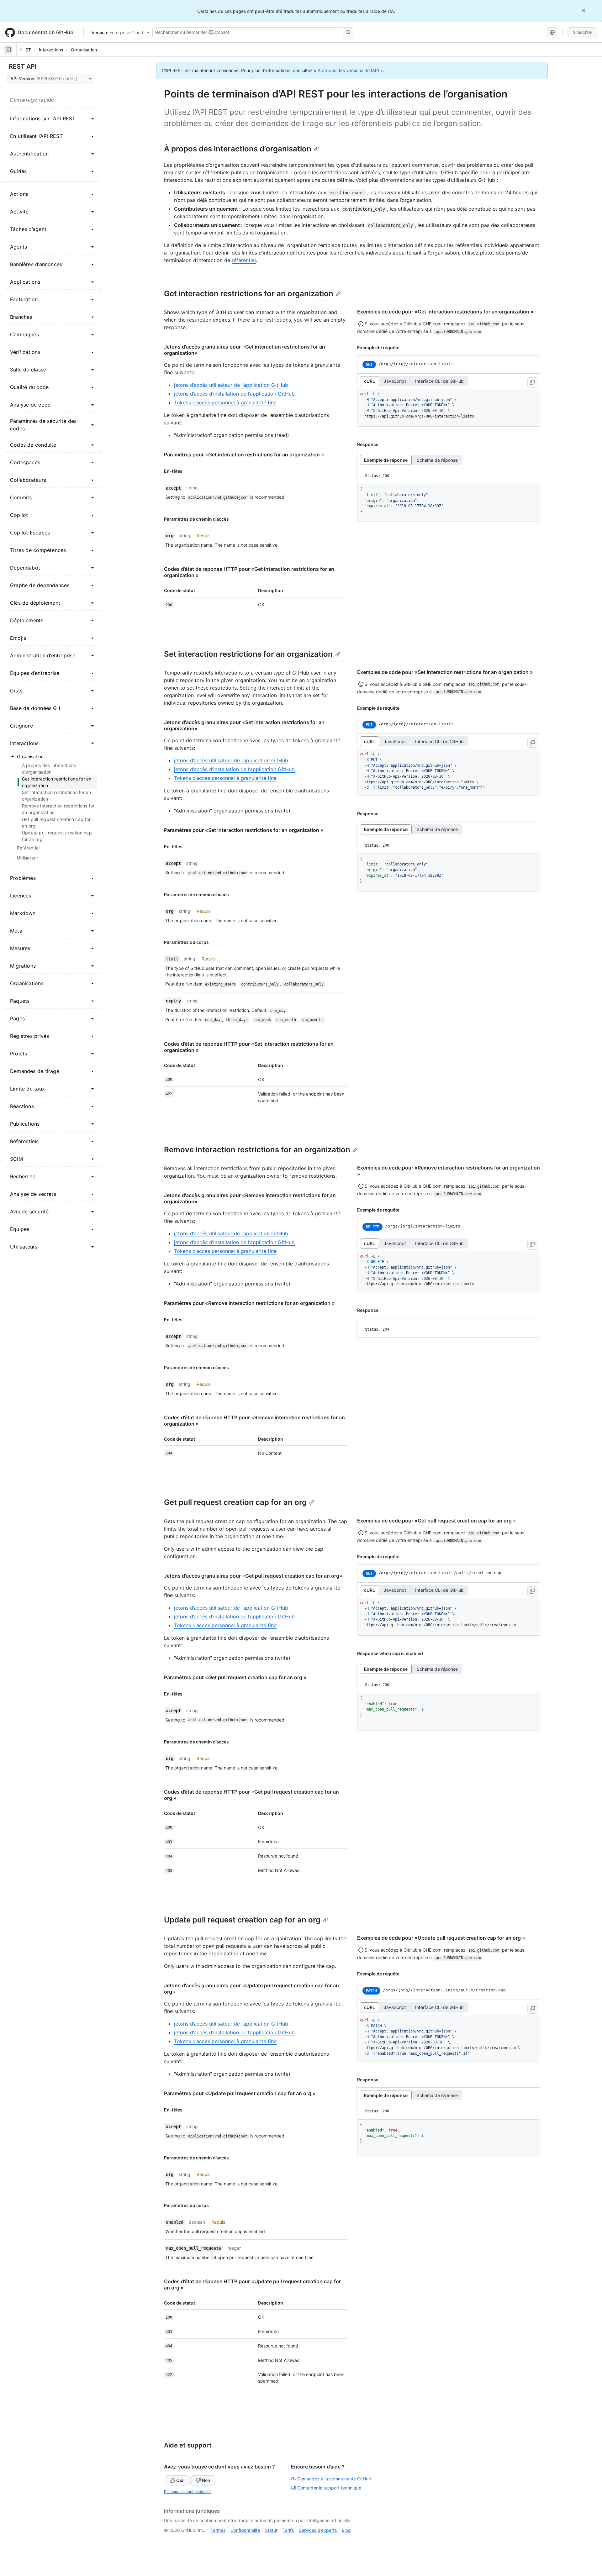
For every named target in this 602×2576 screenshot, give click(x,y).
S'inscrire (582, 32)
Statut (271, 2530)
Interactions (51, 50)
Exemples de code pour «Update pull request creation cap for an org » (441, 1938)
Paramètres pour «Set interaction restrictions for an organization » (244, 830)
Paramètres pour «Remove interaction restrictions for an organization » (249, 1303)
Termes (218, 2530)
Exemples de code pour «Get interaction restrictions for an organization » (445, 312)
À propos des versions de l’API (348, 70)
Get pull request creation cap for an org (235, 1502)
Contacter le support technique (329, 2488)
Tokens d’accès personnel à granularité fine (225, 402)
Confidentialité (245, 2530)
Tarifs (288, 2530)
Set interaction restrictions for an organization (248, 654)
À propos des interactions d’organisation (238, 149)
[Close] (584, 10)
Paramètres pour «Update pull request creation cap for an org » (240, 2093)
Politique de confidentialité (187, 2492)
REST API (23, 66)
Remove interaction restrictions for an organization (257, 1150)
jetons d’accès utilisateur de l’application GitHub (231, 385)
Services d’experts (318, 2530)
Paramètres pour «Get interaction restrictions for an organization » (244, 455)
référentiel (244, 260)
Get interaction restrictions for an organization (249, 294)
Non (206, 2480)
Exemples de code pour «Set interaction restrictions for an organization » (445, 672)
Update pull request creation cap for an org (242, 1920)
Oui (180, 2480)
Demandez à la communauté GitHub (334, 2479)
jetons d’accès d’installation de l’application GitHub (234, 394)
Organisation (84, 50)
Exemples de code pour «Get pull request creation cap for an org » (437, 1521)
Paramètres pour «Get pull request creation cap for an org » (235, 1677)
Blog (346, 2530)
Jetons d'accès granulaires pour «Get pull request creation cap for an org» (253, 1576)
